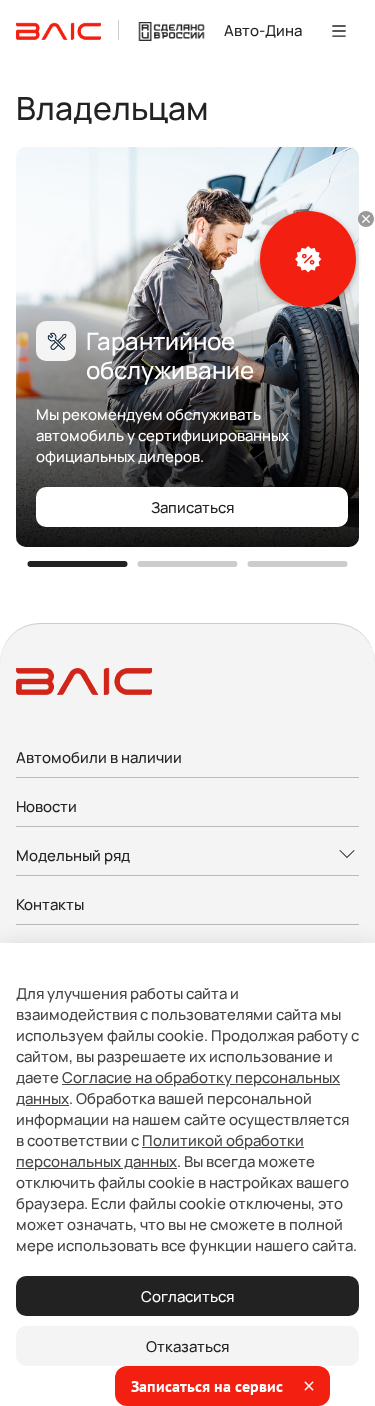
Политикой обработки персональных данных (160, 1151)
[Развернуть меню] (187, 856)
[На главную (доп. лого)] (171, 30)
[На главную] (58, 30)
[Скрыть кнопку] (366, 219)
